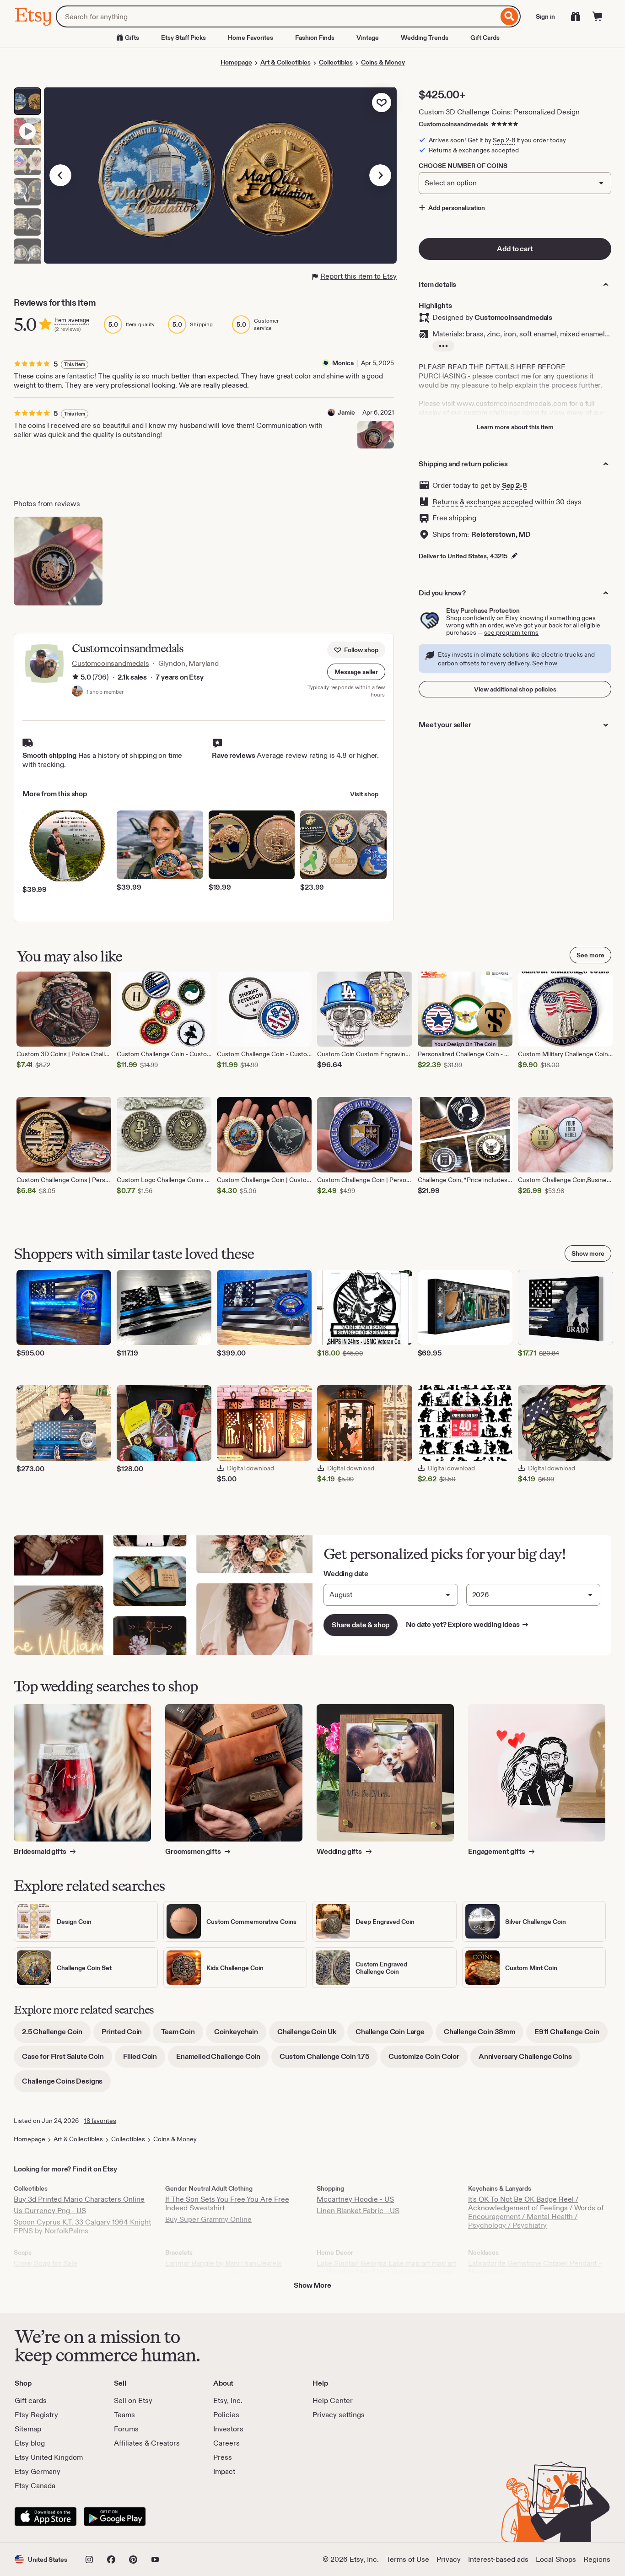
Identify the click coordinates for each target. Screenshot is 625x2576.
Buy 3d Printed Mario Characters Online (79, 2199)
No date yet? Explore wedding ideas (467, 1624)
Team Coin (182, 2035)
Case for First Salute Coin (67, 2060)
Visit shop (364, 794)
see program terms (511, 632)
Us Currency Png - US (50, 2211)
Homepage (236, 62)
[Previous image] (60, 175)
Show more (588, 1253)
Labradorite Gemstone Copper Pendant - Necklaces (535, 2268)
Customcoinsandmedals (453, 124)
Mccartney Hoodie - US (355, 2199)
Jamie (346, 412)
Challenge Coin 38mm (484, 2035)
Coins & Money (383, 62)
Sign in (545, 16)
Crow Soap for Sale (46, 2263)
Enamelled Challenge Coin (222, 2060)
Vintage (368, 38)
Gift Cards (485, 38)
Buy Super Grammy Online (208, 2219)
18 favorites (100, 2121)
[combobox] (277, 16)
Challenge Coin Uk (311, 2035)
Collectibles (336, 62)
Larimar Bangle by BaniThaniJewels (224, 2263)
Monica (343, 363)
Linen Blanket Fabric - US (358, 2211)
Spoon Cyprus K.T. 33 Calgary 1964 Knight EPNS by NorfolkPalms (82, 2226)
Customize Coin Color (428, 2060)
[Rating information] (75, 678)
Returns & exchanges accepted (483, 502)
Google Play (115, 2517)
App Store (46, 2517)
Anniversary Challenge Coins (529, 2060)
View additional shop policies (515, 689)
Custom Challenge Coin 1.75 (329, 2060)
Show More (312, 2285)
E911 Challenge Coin (571, 2035)
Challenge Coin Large (394, 2035)
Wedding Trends (425, 38)
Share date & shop (361, 1625)
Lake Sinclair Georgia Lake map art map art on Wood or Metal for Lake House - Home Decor (386, 2272)
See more (590, 955)
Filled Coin (144, 2060)
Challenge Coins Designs (66, 2084)
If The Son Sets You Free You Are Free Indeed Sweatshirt (227, 2203)
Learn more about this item (515, 427)
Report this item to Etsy (358, 276)
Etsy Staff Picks (183, 38)
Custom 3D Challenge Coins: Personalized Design (499, 112)
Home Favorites (251, 38)
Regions (597, 2559)
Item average (72, 320)
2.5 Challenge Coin (56, 2035)
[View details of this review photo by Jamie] (376, 435)
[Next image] (380, 175)
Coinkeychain (240, 2035)
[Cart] (598, 16)
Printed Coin (126, 2035)
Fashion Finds (315, 38)
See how (545, 663)
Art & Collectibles (286, 62)
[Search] (509, 16)
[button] (356, 672)
